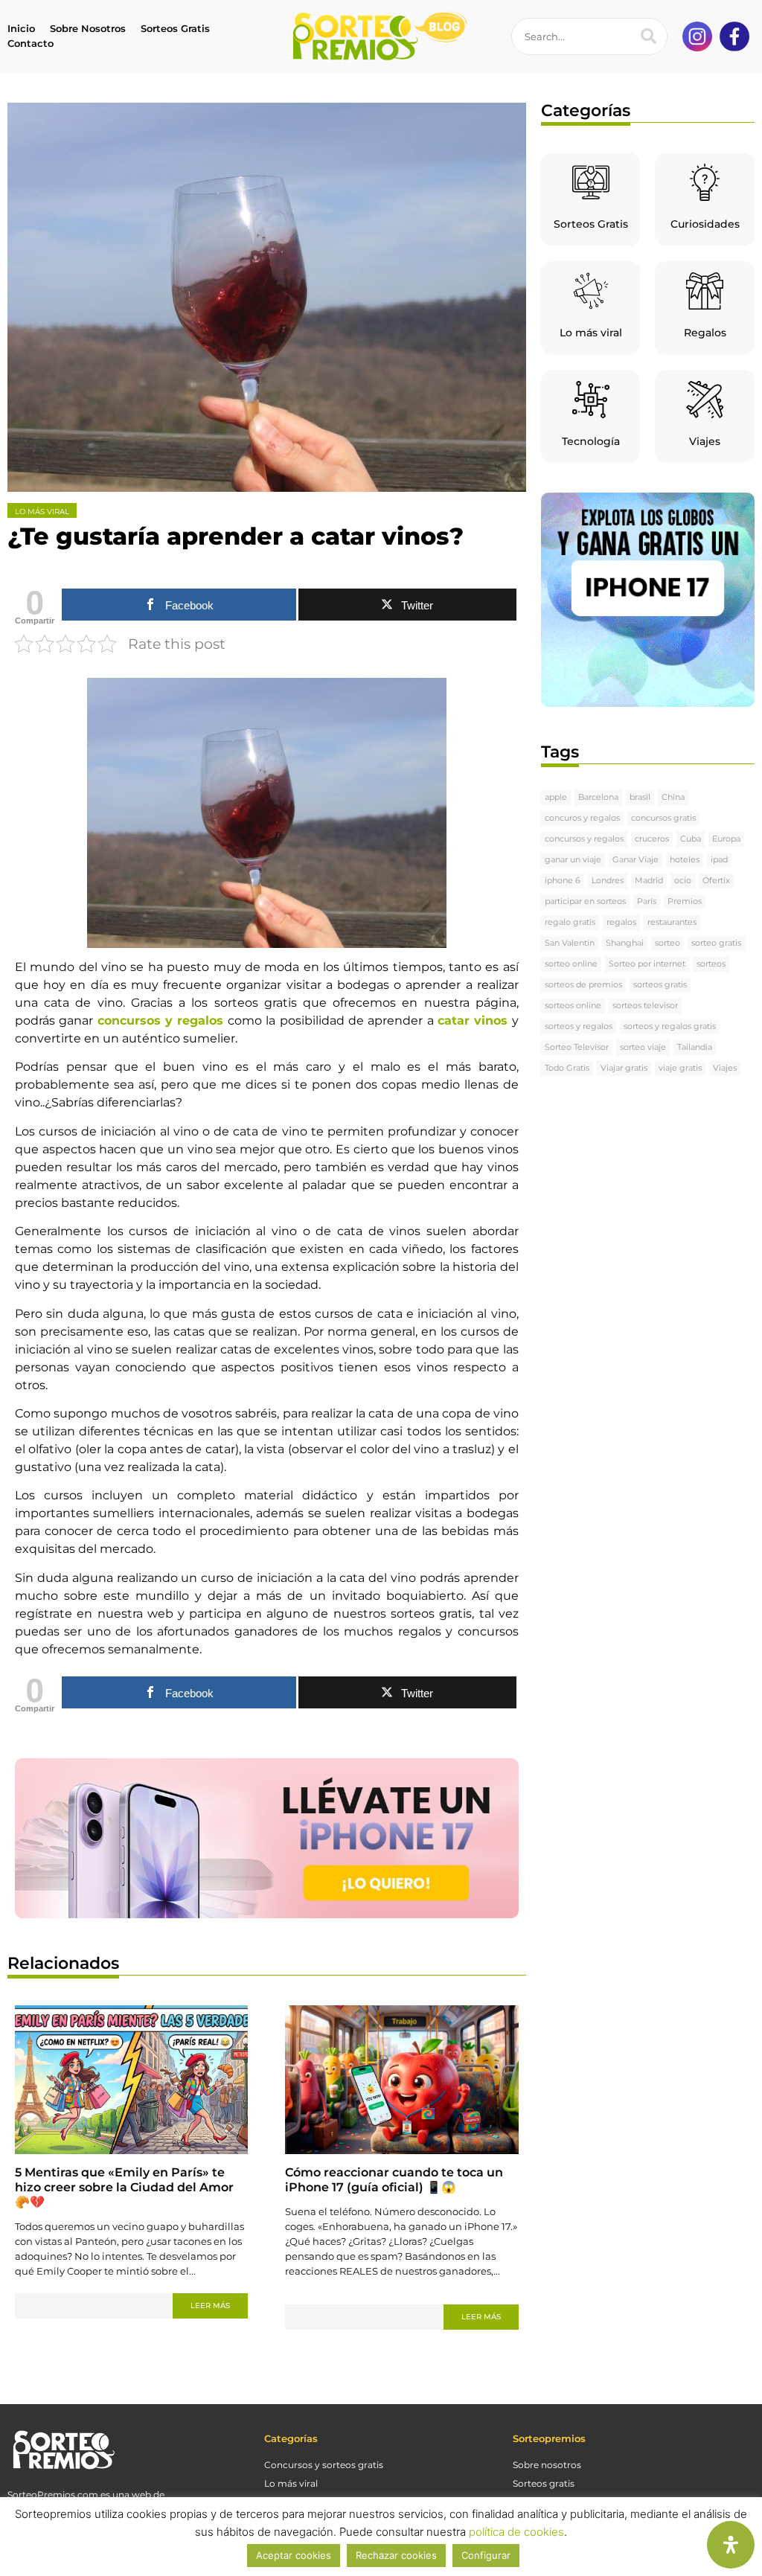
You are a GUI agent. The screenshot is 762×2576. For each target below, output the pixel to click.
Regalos (705, 333)
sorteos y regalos (579, 1026)
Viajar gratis (624, 1068)
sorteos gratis (660, 985)
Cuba (691, 839)
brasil (640, 797)
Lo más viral (591, 333)
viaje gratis (680, 1068)
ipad (719, 860)
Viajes (705, 441)
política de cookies (516, 2532)
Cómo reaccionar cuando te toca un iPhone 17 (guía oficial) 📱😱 (394, 2180)
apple (556, 797)
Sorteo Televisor (577, 1047)
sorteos (711, 964)
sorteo (667, 943)
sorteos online (573, 1006)
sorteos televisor (645, 1006)
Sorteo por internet (647, 964)
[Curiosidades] (705, 182)
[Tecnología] (591, 400)
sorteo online (571, 964)
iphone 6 (563, 881)
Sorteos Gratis (591, 224)
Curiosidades (705, 224)
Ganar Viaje (635, 860)
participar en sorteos (585, 901)
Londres (608, 881)
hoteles (685, 860)
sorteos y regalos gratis (670, 1026)
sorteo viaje (643, 1047)
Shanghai (625, 943)
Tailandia (695, 1047)
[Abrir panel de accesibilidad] (731, 2545)
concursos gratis (663, 818)
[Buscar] (648, 36)
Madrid (649, 881)
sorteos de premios (583, 985)
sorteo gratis (716, 943)
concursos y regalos (584, 839)
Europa (726, 839)
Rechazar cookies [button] (396, 2555)
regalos (621, 922)
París (647, 901)
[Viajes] (705, 400)
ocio (683, 881)
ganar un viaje (573, 860)
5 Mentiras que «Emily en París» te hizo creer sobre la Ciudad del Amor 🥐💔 (124, 2187)
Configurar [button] (486, 2555)
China (673, 797)
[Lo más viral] (591, 291)
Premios (685, 901)
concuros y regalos (582, 818)
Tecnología (591, 441)
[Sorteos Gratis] (591, 182)
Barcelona (598, 797)
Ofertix (716, 881)
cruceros (652, 839)
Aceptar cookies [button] (294, 2555)
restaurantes (672, 922)
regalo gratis (570, 922)
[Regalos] (705, 291)
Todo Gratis (567, 1068)
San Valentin (570, 943)
